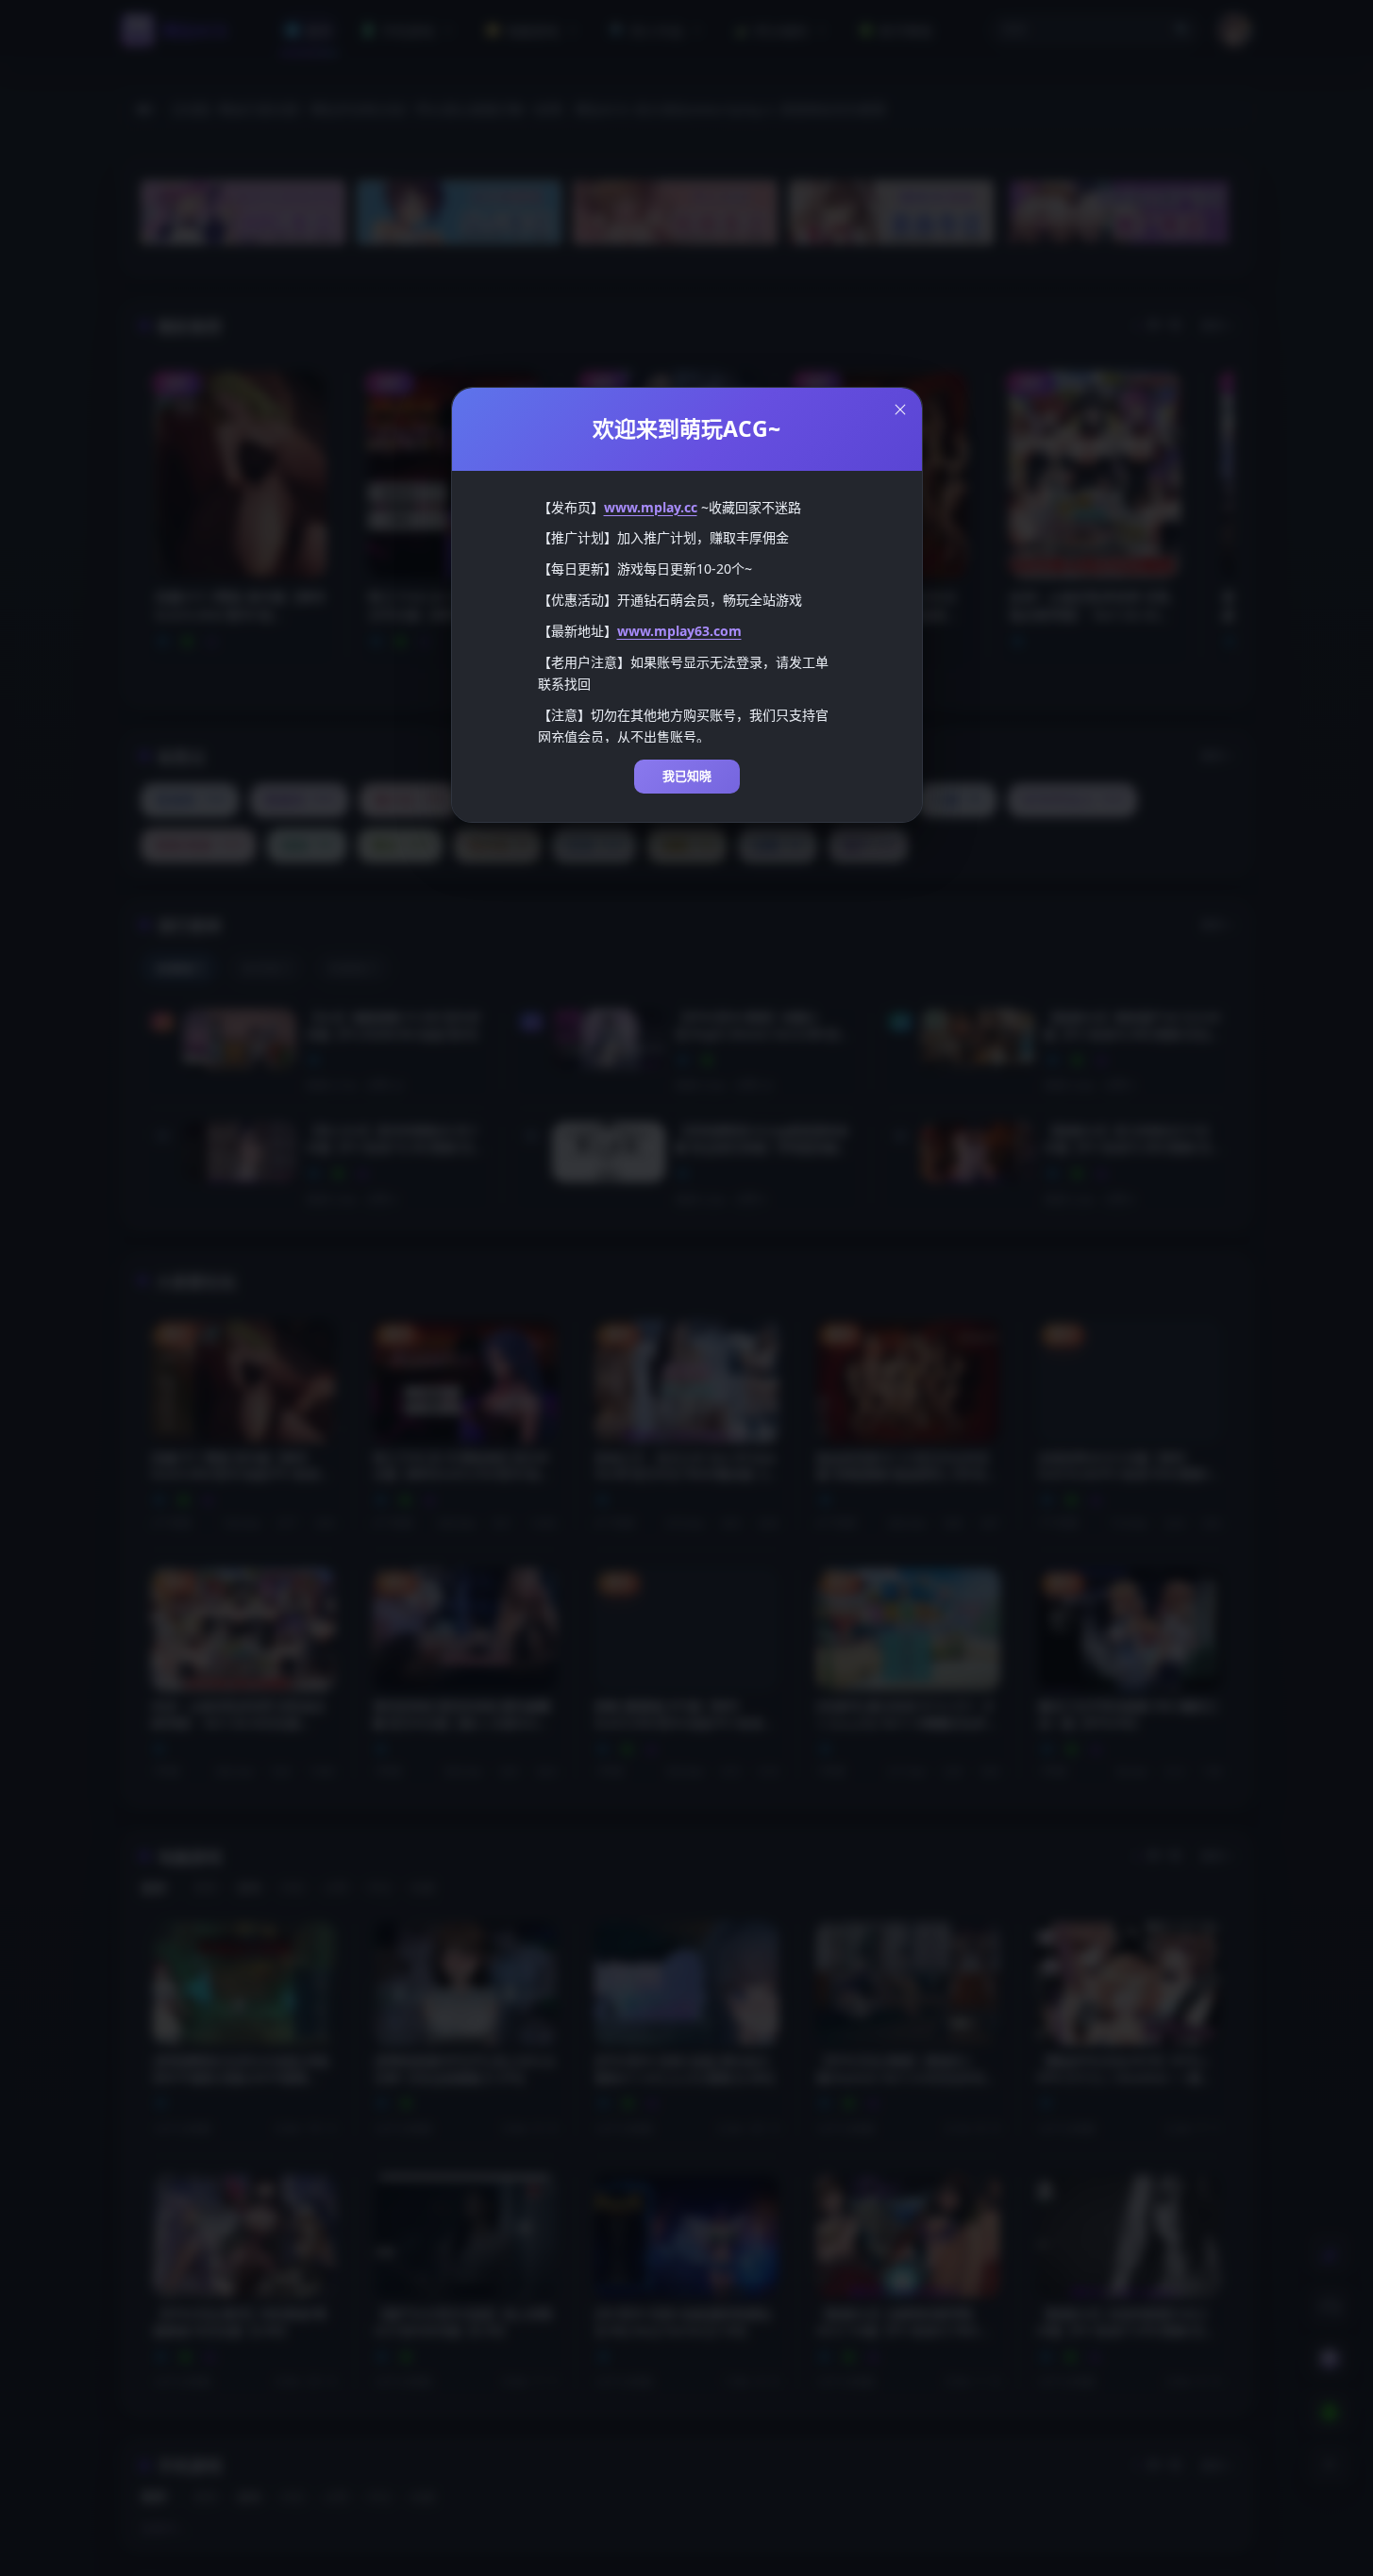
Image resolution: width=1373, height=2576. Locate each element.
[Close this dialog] (900, 410)
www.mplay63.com (679, 631)
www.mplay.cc (651, 507)
